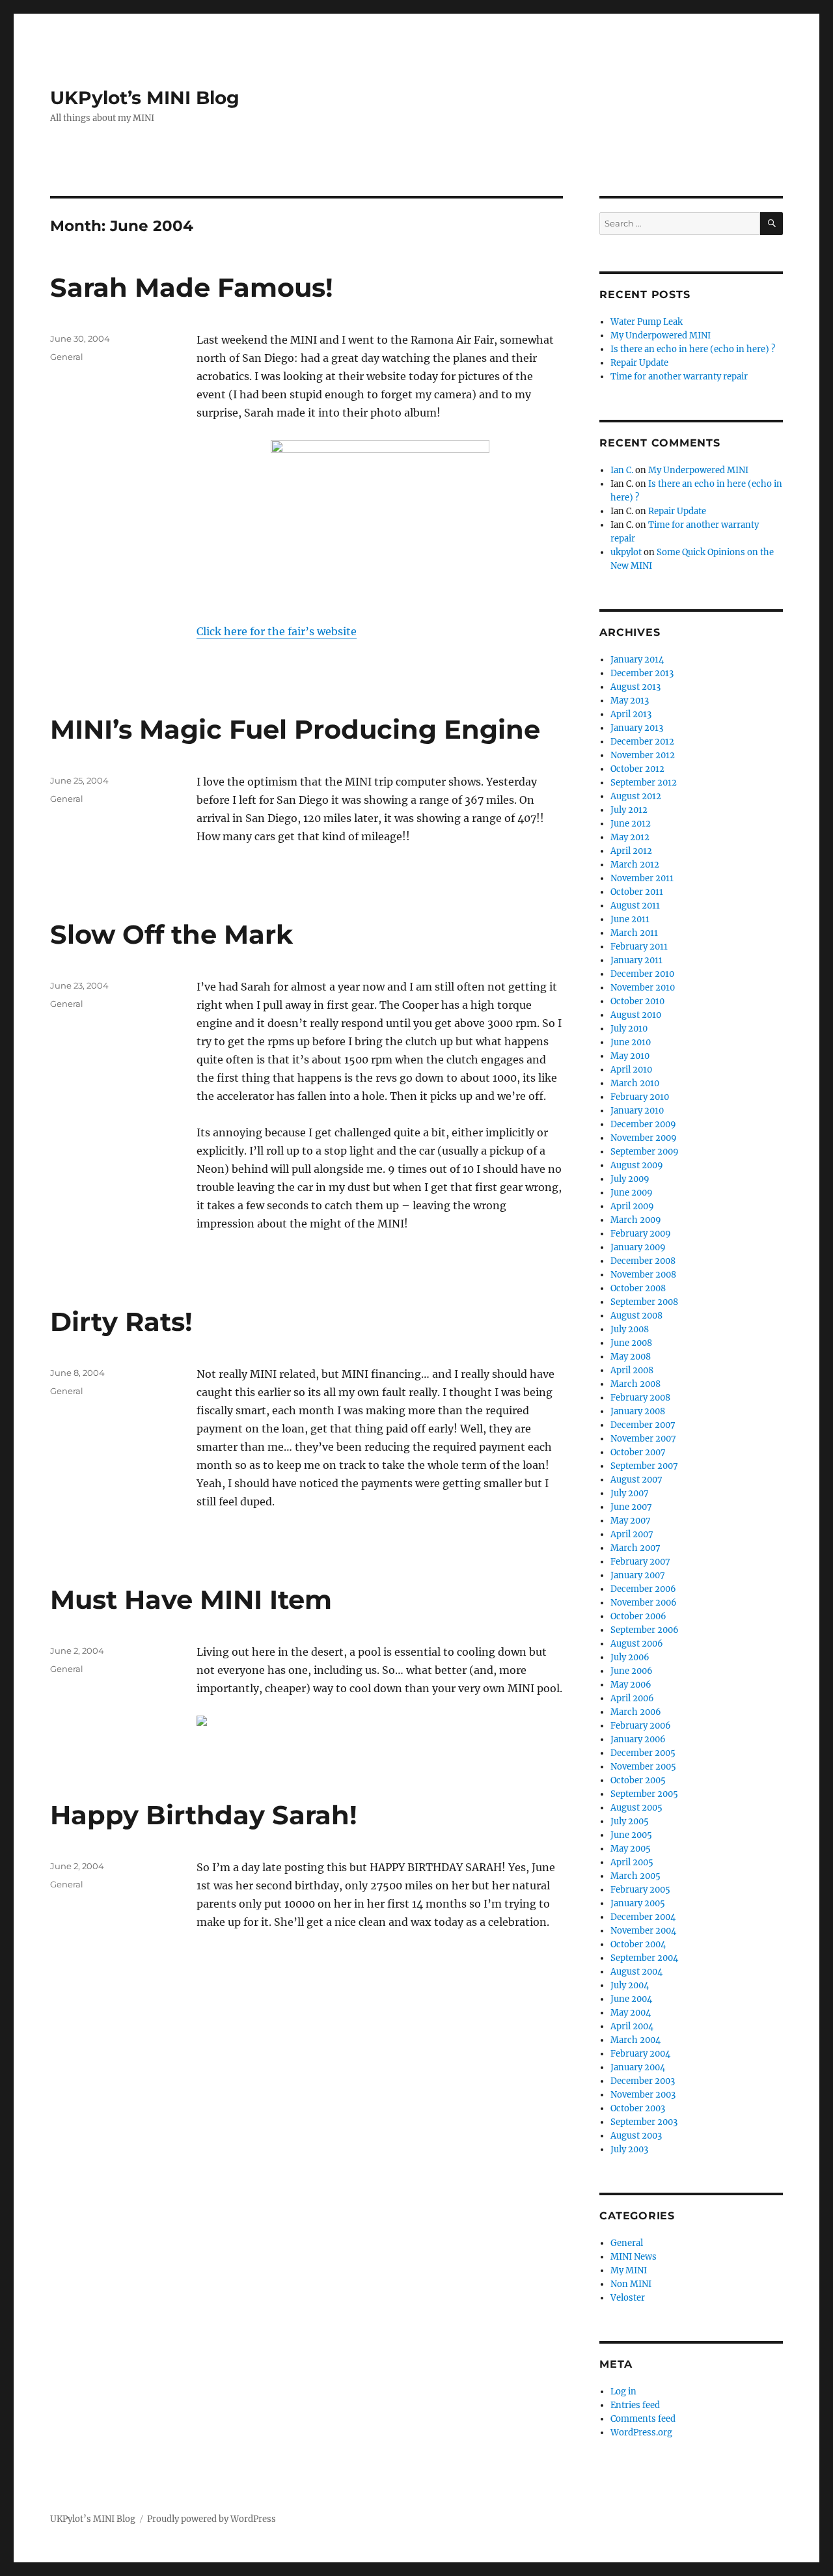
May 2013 (630, 701)
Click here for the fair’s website (277, 631)
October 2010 (637, 1001)
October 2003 (638, 2108)
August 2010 (636, 1015)
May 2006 (631, 1685)
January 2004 (638, 2067)
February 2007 (640, 1562)
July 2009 (630, 1179)
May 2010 (630, 1056)
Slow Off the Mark (171, 934)
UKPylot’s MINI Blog (145, 98)
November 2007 (643, 1439)
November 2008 (643, 1275)
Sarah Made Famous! (192, 287)
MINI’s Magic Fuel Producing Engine (295, 729)
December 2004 (643, 1917)
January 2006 (638, 1739)
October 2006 (638, 1616)
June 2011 (630, 919)
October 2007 (638, 1452)
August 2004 (636, 1972)
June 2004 (631, 1999)
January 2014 (637, 660)
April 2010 (631, 1070)
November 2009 (644, 1138)
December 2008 (643, 1261)
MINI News (634, 2257)
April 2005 (632, 1862)
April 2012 (631, 851)
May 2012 (630, 837)
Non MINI (631, 2284)
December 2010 (642, 974)
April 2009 (632, 1206)
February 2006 (641, 1726)
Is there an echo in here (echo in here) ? (693, 349)
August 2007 (636, 1480)
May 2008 (631, 1357)
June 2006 (632, 1671)
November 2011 (642, 878)
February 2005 (640, 1890)
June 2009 (632, 1193)
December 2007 (643, 1425)
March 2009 (636, 1220)
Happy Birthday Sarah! (204, 1815)
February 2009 (641, 1234)
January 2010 (637, 1111)
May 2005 (631, 1849)
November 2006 (644, 1603)
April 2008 (632, 1370)
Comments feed (643, 2419)
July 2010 (629, 1029)
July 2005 (630, 1821)
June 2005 (631, 1835)
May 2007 (631, 1521)
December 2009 (643, 1124)
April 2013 (631, 714)
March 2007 (635, 1548)
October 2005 (638, 1780)
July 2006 (630, 1657)
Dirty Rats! (121, 1322)
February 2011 (639, 947)
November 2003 (643, 2095)
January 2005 (638, 1903)
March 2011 (634, 933)
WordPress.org (641, 2432)
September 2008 (644, 1302)
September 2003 (644, 2122)
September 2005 (644, 1794)
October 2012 (637, 769)
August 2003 (636, 2136)
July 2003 (629, 2149)
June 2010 (631, 1042)
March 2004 (635, 2040)
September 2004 (644, 1958)
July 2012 (629, 810)
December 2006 (643, 1589)
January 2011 (636, 960)
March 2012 (635, 865)
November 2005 (643, 1767)
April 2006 (632, 1698)
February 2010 (640, 1097)
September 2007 (644, 1466)
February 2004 (640, 2054)
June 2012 (631, 824)
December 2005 (643, 1753)
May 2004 (631, 2013)
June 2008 (631, 1343)
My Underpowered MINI (661, 336)
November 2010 (643, 988)
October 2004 (638, 1944)
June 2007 (631, 1507)
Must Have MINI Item (191, 1599)
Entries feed (635, 2405)
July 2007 (630, 1493)
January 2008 (638, 1411)
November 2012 (643, 755)
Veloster (628, 2298)
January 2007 (638, 1575)
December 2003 (643, 2081)
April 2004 (632, 2026)
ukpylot (626, 552)
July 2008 (630, 1329)
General (67, 357)
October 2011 (637, 892)
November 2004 (643, 1931)
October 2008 (638, 1288)
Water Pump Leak (647, 322)
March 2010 (635, 1083)
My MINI (629, 2270)
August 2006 (637, 1644)
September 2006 (645, 1630)
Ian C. (622, 470)
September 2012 (644, 783)
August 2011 (635, 906)
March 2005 (635, 1876)
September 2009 (645, 1152)
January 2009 (638, 1247)
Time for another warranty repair (679, 377)
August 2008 (636, 1316)
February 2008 (640, 1398)
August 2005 (636, 1808)
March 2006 (636, 1712)
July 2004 (630, 1985)
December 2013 (642, 673)
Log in (623, 2391)
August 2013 (635, 687)
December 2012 (642, 742)
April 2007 (632, 1534)
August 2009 (637, 1165)
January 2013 (637, 728)
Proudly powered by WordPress (212, 2519)
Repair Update (639, 363)
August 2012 (636, 796)
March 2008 (635, 1384)
